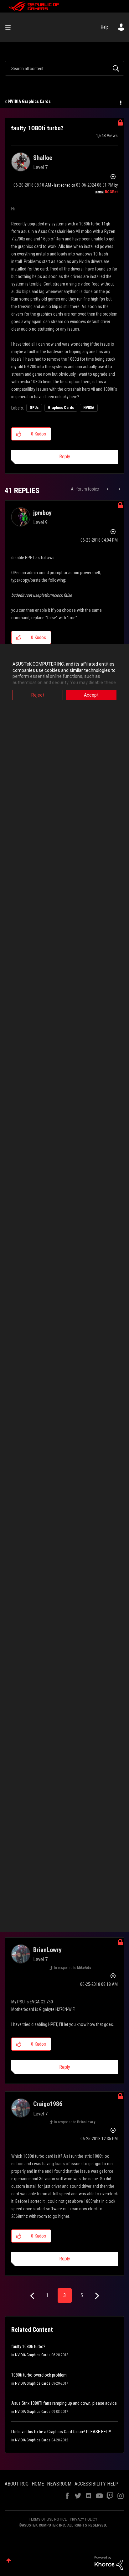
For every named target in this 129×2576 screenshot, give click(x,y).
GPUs (34, 408)
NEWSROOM (59, 2484)
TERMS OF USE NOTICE (48, 2519)
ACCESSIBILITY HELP (96, 2484)
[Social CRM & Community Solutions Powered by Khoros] (109, 2563)
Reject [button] (38, 695)
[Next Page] (96, 2296)
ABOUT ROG (17, 2484)
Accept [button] (91, 695)
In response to (73, 1968)
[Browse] (10, 27)
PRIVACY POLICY (84, 2519)
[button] (19, 434)
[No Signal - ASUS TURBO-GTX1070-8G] (119, 489)
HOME (38, 2484)
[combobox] (64, 68)
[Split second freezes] (108, 489)
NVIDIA (89, 408)
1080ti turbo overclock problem (39, 2375)
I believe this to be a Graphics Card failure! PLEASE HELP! (61, 2432)
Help (105, 27)
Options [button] (120, 102)
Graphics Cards (61, 408)
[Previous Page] (33, 2296)
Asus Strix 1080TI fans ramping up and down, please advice (64, 2403)
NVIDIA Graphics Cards (29, 101)
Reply (65, 457)
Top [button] (9, 2561)
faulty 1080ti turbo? (28, 2347)
